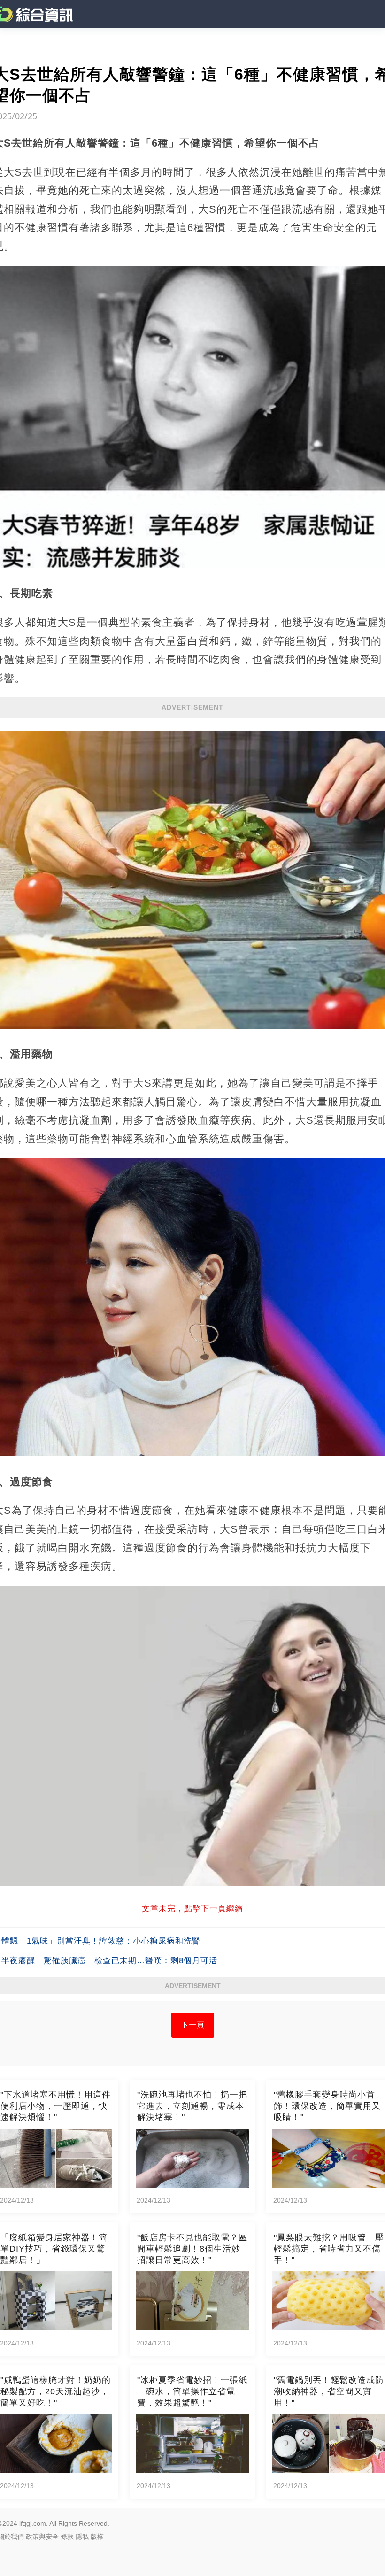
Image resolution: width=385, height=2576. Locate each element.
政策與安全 (42, 2537)
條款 (67, 2537)
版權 (97, 2537)
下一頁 (193, 2025)
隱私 (82, 2537)
